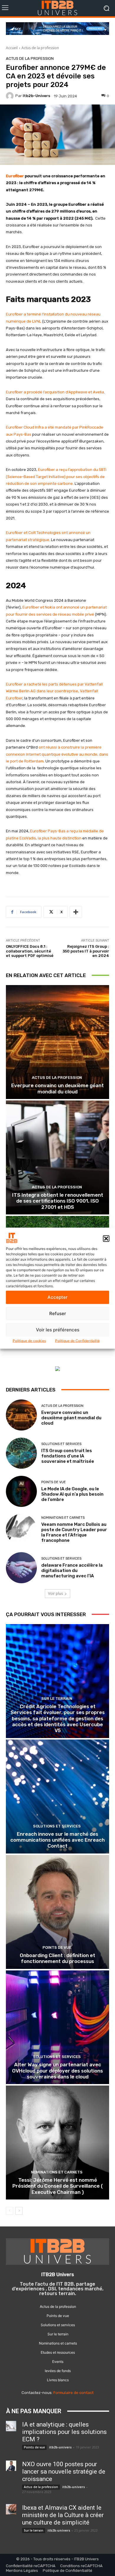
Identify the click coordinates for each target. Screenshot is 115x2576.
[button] (106, 1239)
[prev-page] (10, 2211)
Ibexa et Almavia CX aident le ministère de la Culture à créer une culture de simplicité (63, 2515)
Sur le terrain (57, 1699)
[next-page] (19, 2211)
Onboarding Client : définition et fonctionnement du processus (57, 1958)
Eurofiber (15, 176)
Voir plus (55, 1593)
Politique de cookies (29, 1340)
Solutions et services (61, 1444)
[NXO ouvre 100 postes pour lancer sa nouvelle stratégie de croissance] (11, 2466)
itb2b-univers (36, 96)
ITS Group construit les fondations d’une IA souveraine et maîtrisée (68, 1456)
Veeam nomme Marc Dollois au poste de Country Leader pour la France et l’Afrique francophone (74, 1532)
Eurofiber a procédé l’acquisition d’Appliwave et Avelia (55, 392)
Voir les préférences (58, 1330)
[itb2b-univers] (11, 96)
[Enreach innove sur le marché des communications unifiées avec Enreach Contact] (57, 1797)
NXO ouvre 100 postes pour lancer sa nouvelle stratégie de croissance (64, 2472)
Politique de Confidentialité (77, 1340)
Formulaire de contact (73, 2393)
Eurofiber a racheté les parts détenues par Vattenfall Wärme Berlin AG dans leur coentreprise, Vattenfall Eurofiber (54, 691)
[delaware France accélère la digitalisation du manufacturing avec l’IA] (21, 1568)
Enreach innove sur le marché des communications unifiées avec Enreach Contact (57, 1840)
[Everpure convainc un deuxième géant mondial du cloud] (57, 1042)
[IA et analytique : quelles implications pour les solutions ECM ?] (11, 2426)
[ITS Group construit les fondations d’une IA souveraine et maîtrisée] (21, 1453)
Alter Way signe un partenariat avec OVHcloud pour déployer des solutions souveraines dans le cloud (57, 2071)
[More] (76, 912)
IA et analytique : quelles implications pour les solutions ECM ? (64, 2432)
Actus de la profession (40, 48)
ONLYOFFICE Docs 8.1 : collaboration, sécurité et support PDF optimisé (30, 951)
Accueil (12, 48)
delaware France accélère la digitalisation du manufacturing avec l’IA (72, 1571)
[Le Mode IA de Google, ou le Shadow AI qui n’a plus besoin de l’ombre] (21, 1491)
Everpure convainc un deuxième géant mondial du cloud (57, 1088)
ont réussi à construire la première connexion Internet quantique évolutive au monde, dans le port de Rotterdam (57, 754)
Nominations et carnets (63, 1518)
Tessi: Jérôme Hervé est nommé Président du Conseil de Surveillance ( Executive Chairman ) (58, 2186)
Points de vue (54, 1482)
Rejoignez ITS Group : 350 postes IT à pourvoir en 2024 (86, 951)
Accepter (57, 1297)
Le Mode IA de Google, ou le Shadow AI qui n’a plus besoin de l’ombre (72, 1494)
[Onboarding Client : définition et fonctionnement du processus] (57, 1912)
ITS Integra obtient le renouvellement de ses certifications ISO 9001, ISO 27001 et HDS (58, 1201)
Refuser (58, 1313)
